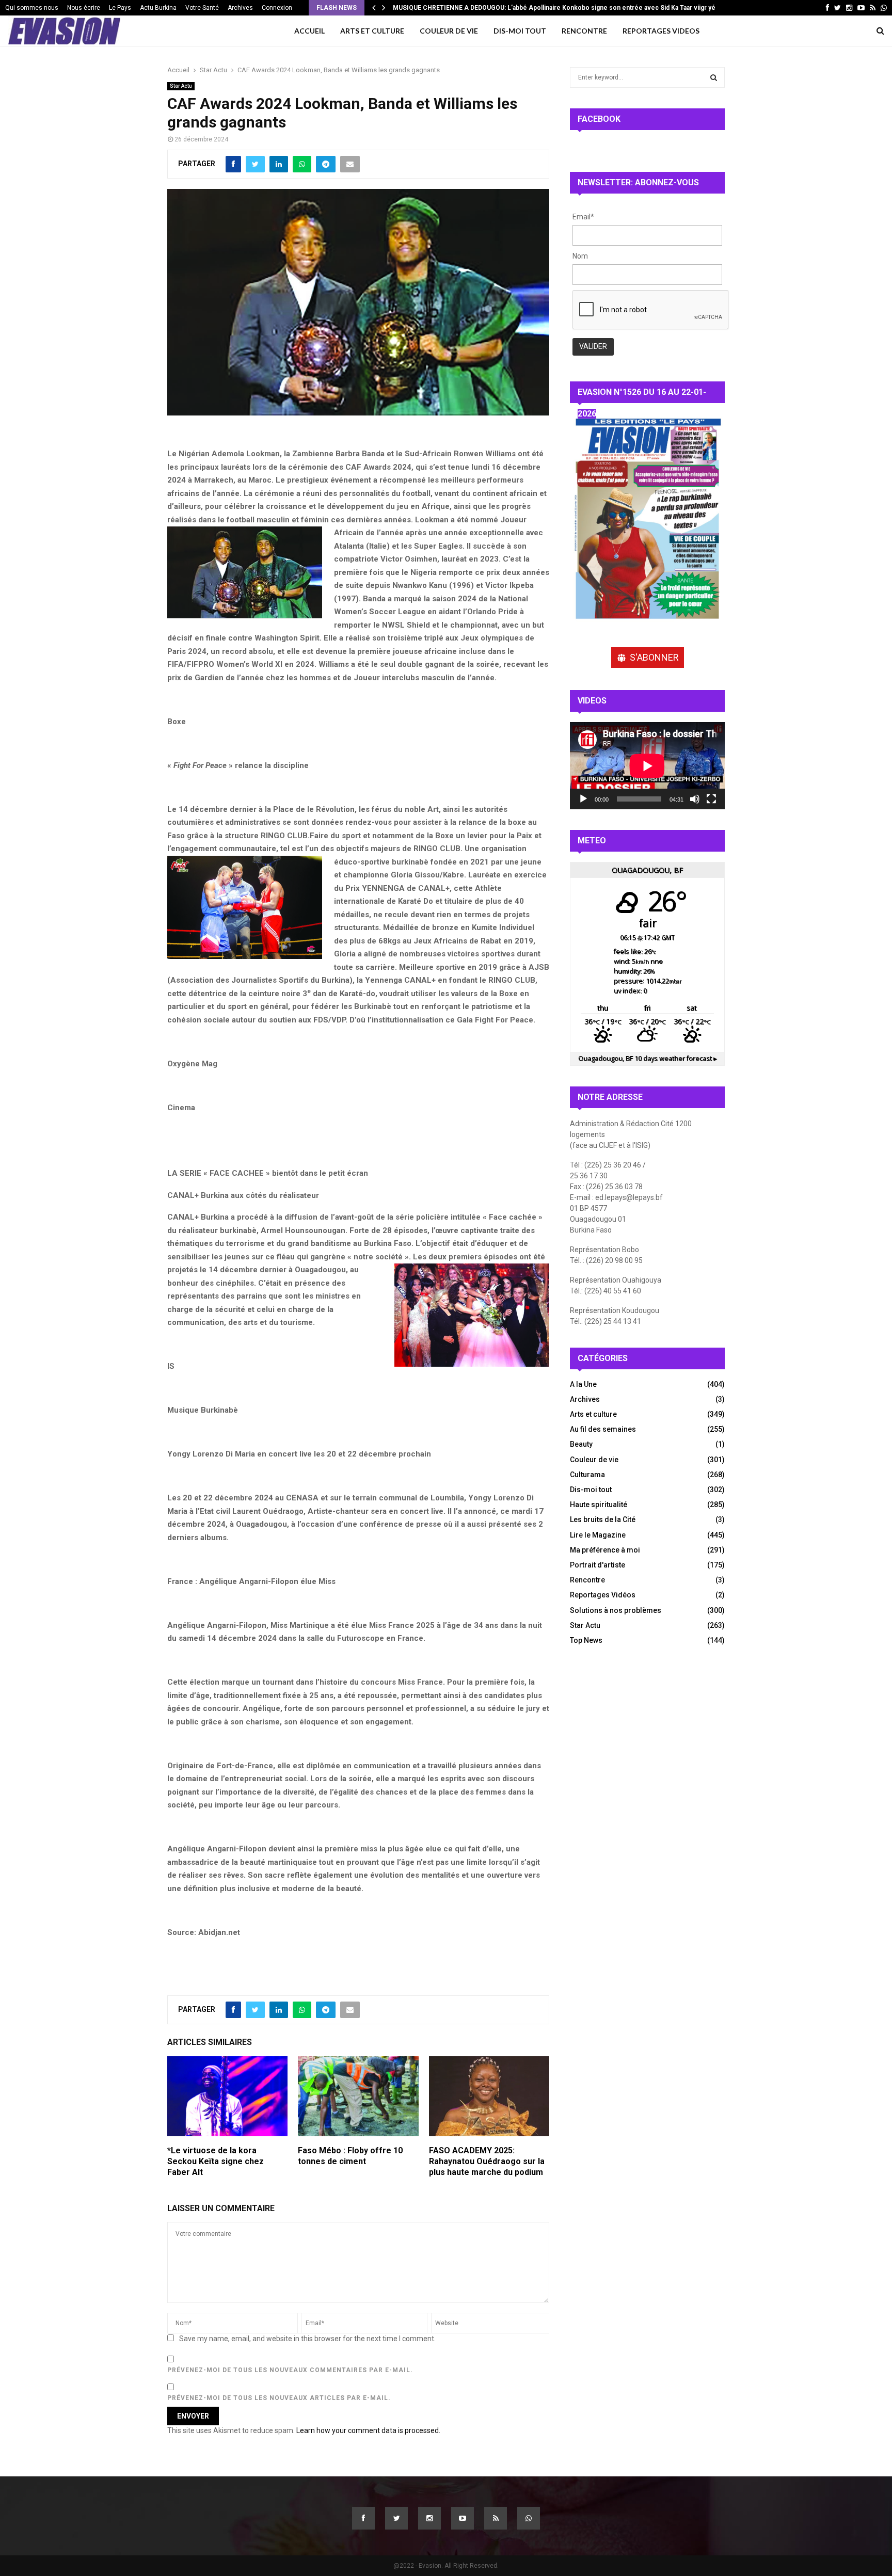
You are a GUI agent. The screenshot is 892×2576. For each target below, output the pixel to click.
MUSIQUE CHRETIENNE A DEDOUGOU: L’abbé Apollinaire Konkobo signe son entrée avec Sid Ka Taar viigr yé (555, 8)
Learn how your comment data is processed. (368, 2430)
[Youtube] (463, 2518)
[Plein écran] (711, 799)
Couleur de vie (594, 1460)
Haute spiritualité (599, 1505)
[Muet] (695, 799)
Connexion (277, 8)
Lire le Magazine (598, 1535)
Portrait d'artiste (598, 1565)
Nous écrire (84, 8)
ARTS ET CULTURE (372, 31)
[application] (647, 766)
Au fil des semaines (603, 1429)
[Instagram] (429, 2518)
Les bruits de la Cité (603, 1519)
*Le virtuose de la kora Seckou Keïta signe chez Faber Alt (216, 2161)
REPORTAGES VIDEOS (661, 31)
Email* (583, 217)
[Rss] (496, 2518)
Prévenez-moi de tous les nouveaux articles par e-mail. (279, 2398)
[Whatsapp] (529, 2518)
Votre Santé (202, 8)
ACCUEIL (309, 31)
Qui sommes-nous (32, 8)
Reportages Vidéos (603, 1595)
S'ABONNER (654, 657)
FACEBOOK (599, 119)
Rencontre (587, 1580)
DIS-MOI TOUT (520, 31)
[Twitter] (396, 2518)
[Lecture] (583, 799)
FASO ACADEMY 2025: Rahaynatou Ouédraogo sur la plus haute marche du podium (487, 2161)
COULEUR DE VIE (449, 31)
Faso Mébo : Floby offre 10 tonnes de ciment (350, 2156)
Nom (580, 256)
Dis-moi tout (591, 1490)
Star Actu (181, 86)
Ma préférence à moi (605, 1550)
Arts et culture (593, 1414)
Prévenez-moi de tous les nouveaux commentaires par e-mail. (290, 2370)
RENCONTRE (584, 31)
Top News (586, 1640)
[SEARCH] (714, 77)
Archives (240, 8)
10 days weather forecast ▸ (648, 1058)
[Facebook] (363, 2518)
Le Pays (120, 8)
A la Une (583, 1384)
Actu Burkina (158, 8)
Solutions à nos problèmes (616, 1610)
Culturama (587, 1475)
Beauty (581, 1444)
